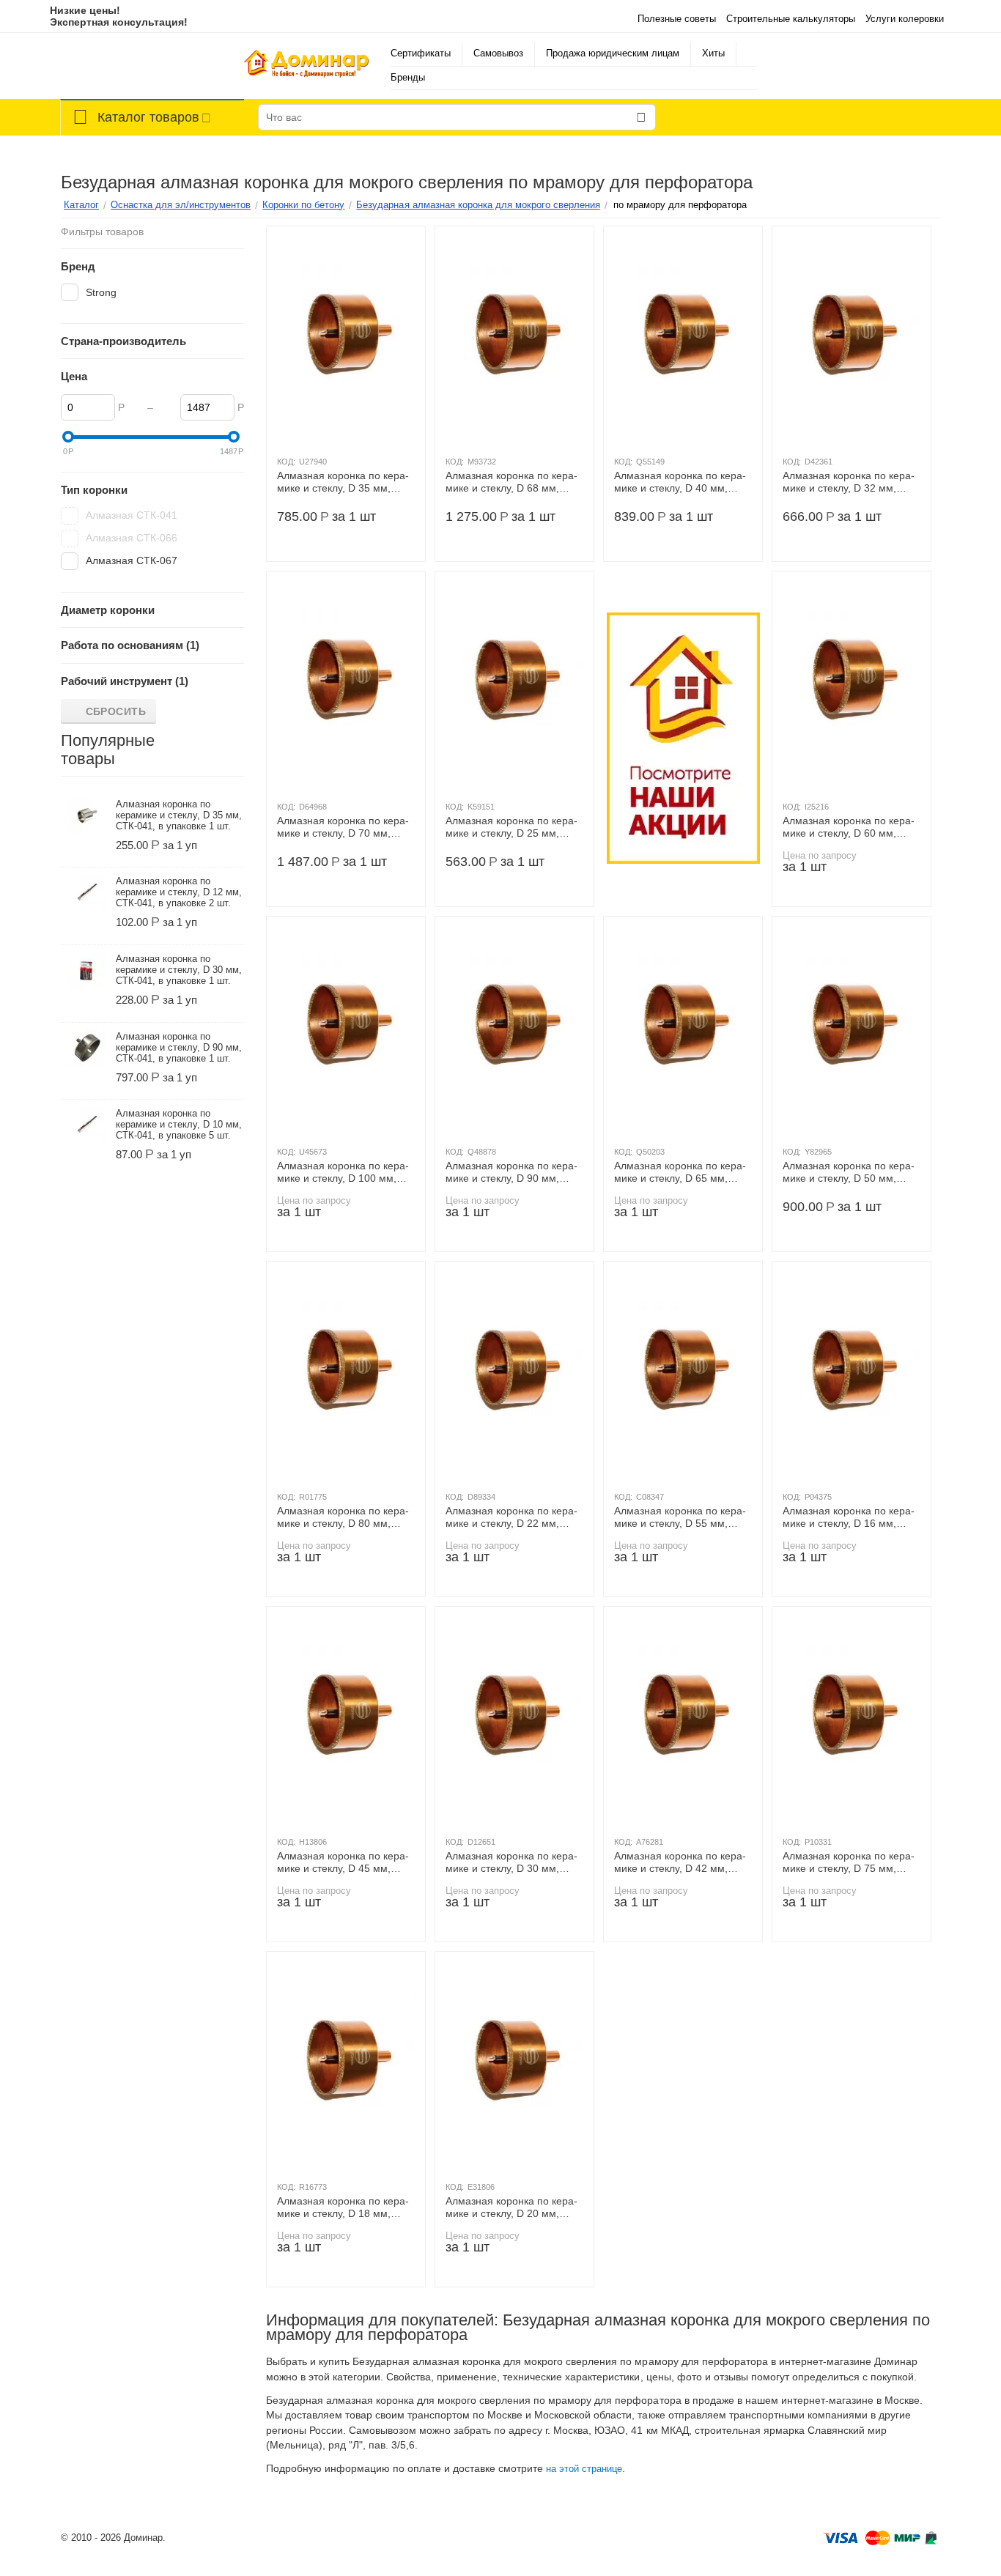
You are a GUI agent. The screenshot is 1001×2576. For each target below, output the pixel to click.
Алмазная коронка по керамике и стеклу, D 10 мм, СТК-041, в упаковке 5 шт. (179, 1124)
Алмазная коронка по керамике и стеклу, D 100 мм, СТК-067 (343, 1172)
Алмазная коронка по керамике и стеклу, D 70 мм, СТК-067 (343, 827)
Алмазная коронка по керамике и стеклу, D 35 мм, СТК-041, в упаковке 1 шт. (179, 815)
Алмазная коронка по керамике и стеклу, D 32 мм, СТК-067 (849, 482)
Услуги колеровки (905, 19)
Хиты (713, 53)
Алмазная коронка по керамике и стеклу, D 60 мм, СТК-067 (849, 827)
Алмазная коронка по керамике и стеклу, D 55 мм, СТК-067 (680, 1517)
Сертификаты (421, 53)
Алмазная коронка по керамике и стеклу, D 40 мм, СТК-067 (680, 482)
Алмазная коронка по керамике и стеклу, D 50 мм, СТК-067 (849, 1172)
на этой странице (584, 2469)
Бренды (408, 77)
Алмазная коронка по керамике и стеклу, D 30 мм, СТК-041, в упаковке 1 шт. (179, 970)
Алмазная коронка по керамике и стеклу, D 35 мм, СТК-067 (343, 482)
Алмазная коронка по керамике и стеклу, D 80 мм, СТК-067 (343, 1517)
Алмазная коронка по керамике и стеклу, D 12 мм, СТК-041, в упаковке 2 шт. (179, 892)
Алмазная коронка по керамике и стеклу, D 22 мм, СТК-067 (511, 1517)
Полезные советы (677, 19)
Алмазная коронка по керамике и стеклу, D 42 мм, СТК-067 (680, 1862)
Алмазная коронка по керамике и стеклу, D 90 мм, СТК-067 (511, 1172)
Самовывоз (498, 53)
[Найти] (641, 117)
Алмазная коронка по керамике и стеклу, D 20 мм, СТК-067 (511, 2207)
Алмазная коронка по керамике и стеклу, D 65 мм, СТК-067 (680, 1172)
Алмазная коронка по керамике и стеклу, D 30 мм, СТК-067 (511, 1862)
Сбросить (116, 711)
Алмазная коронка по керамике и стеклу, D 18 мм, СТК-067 (343, 2207)
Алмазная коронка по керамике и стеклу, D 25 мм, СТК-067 (511, 827)
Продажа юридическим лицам (613, 53)
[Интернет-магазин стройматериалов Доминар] (306, 66)
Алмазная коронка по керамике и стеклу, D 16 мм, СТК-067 (849, 1517)
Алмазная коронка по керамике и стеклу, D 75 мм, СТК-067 (849, 1862)
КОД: (286, 462)
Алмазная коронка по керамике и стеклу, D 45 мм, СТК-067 (343, 1862)
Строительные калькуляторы (791, 19)
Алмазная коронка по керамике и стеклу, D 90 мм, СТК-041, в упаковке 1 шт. (179, 1047)
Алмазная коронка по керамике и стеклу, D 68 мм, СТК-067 (511, 482)
